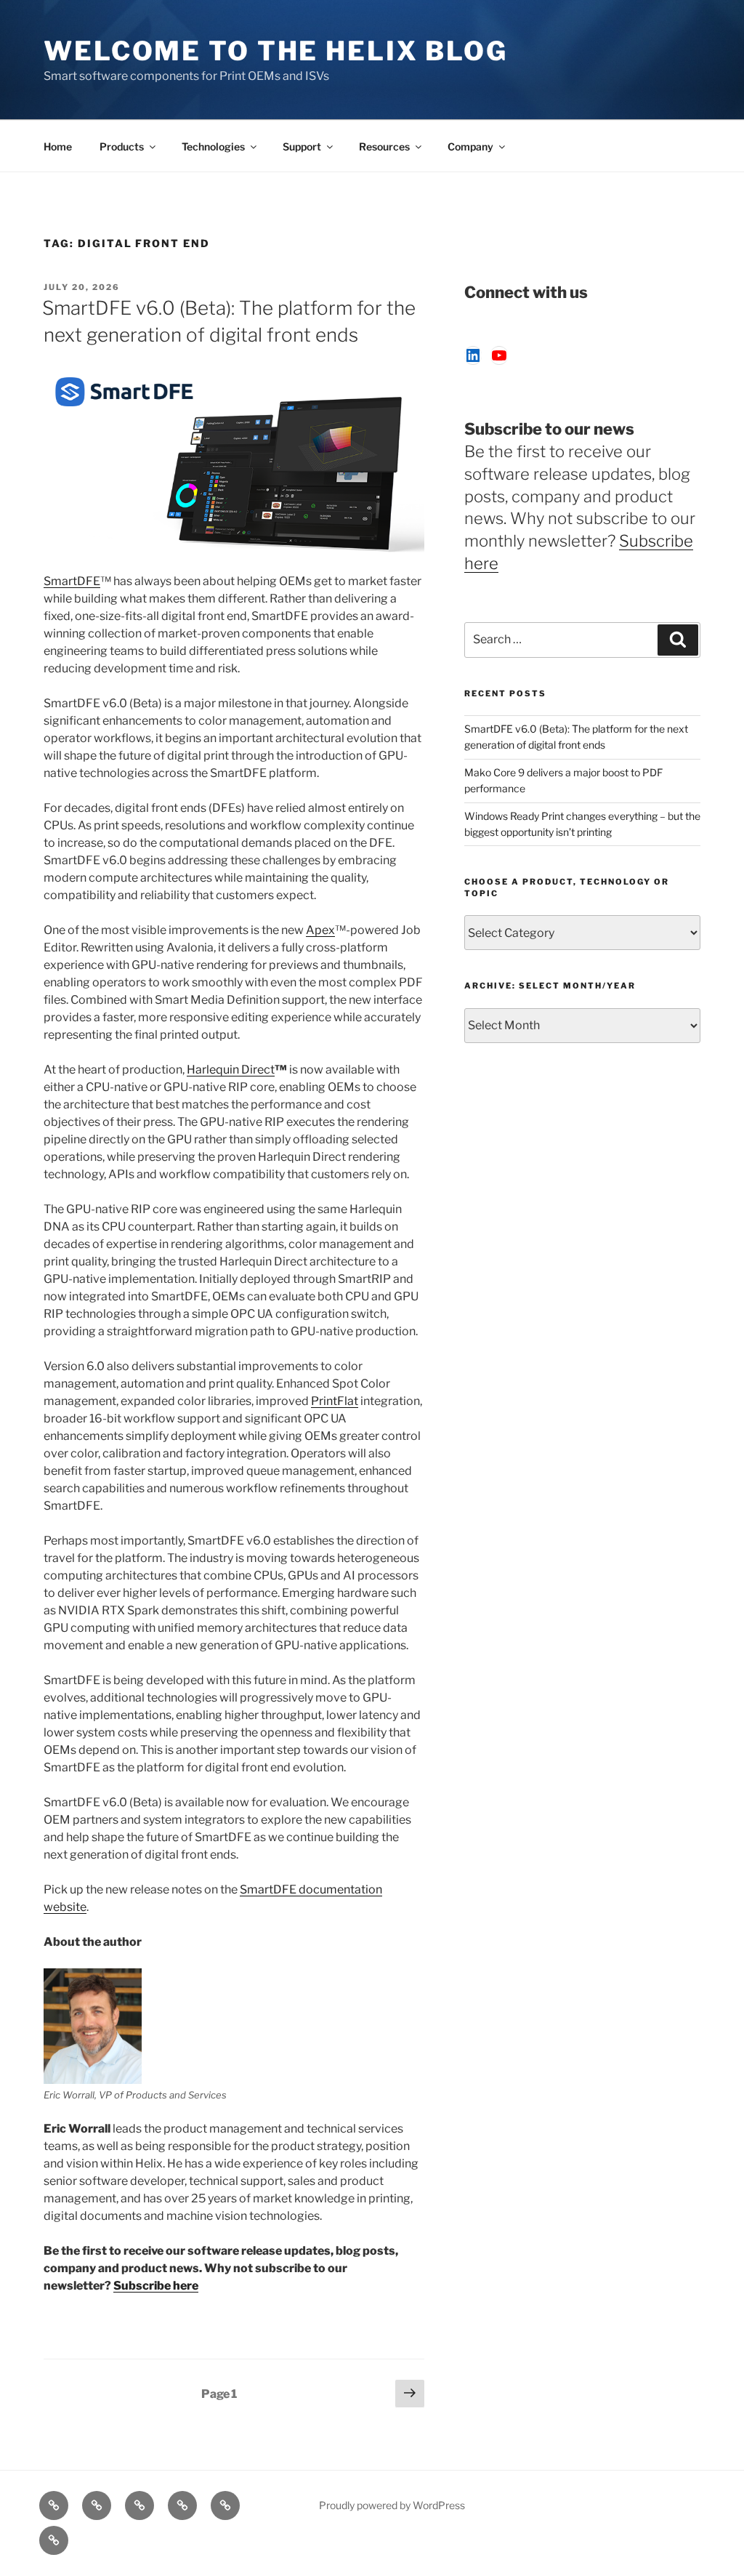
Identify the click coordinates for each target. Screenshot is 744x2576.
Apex (320, 930)
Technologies (213, 146)
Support (302, 146)
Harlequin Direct (231, 1070)
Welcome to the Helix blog (276, 51)
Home (58, 146)
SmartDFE (72, 581)
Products (122, 146)
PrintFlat (335, 1401)
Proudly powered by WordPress (392, 2505)
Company (470, 146)
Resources (384, 146)
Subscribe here (156, 2286)
